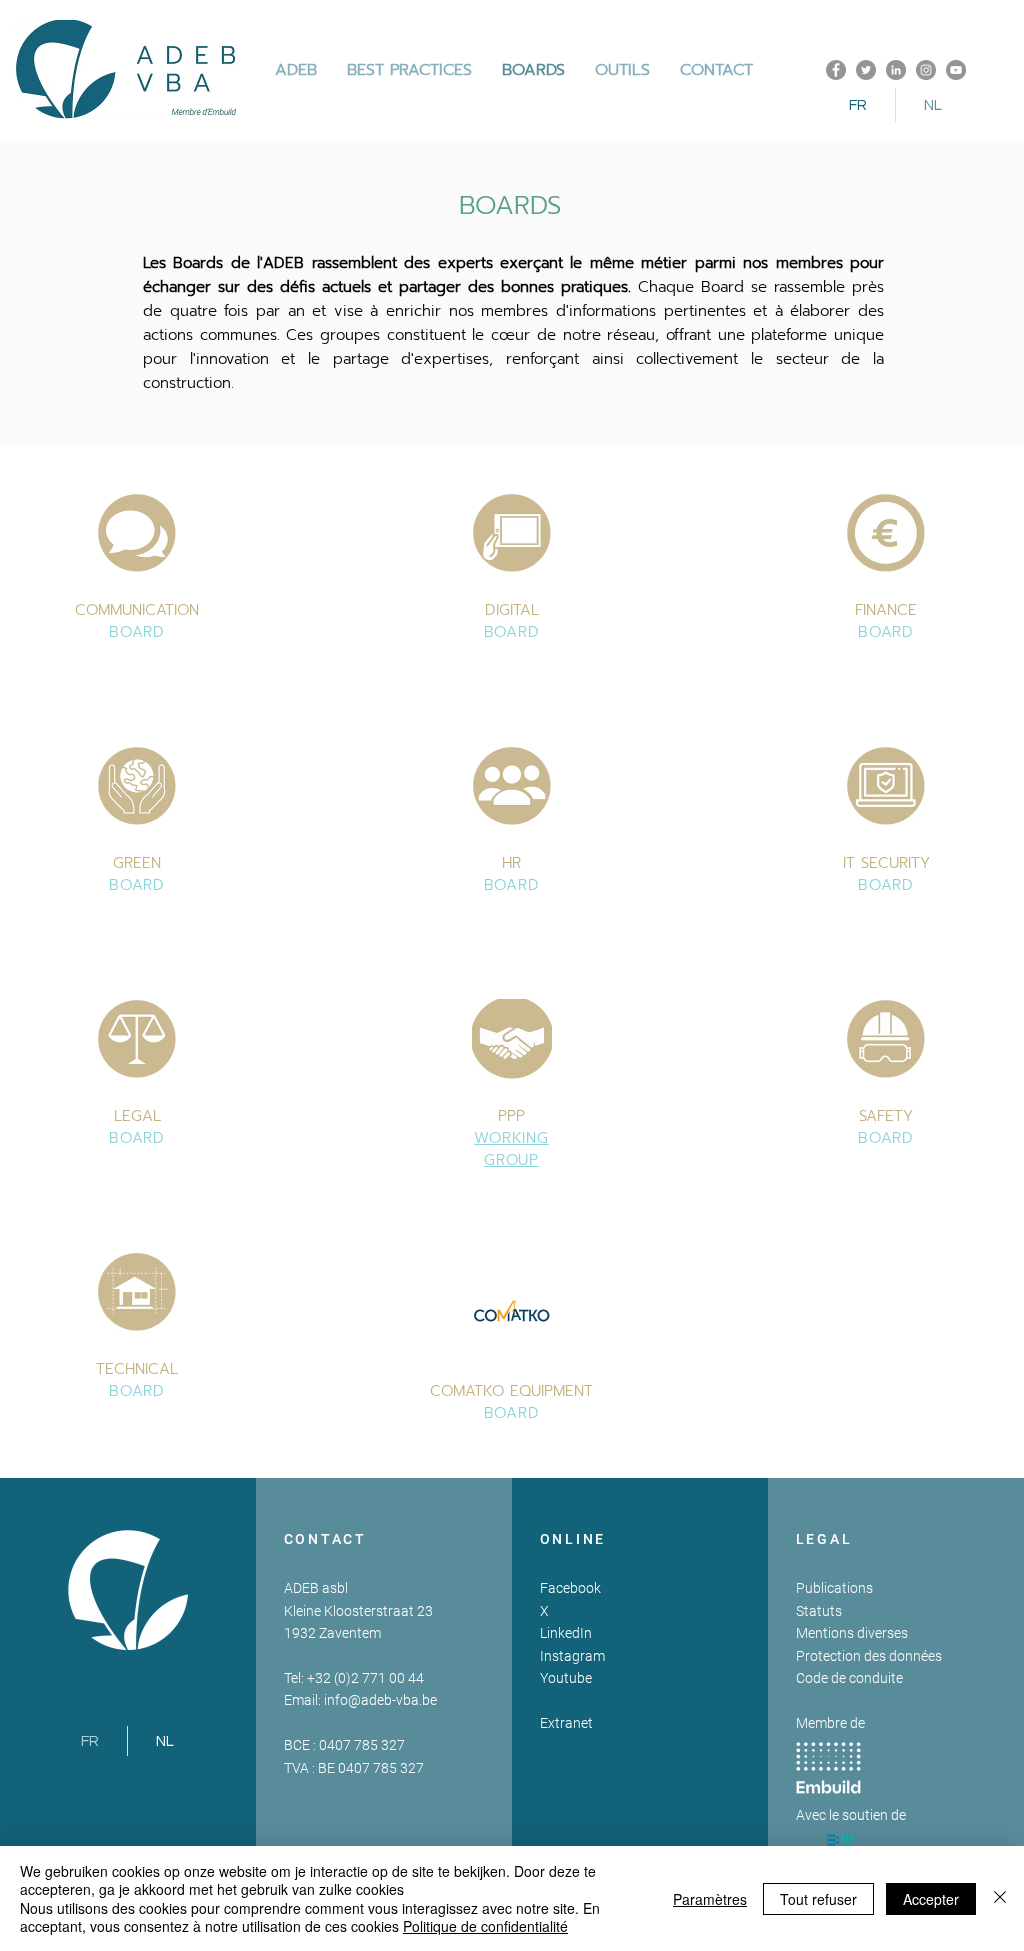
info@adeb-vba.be (380, 1700)
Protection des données (869, 1656)
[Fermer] (1000, 1898)
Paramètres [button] (710, 1899)
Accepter (931, 1899)
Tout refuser (818, 1899)
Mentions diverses (852, 1633)
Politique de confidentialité (485, 1926)
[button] (409, 70)
